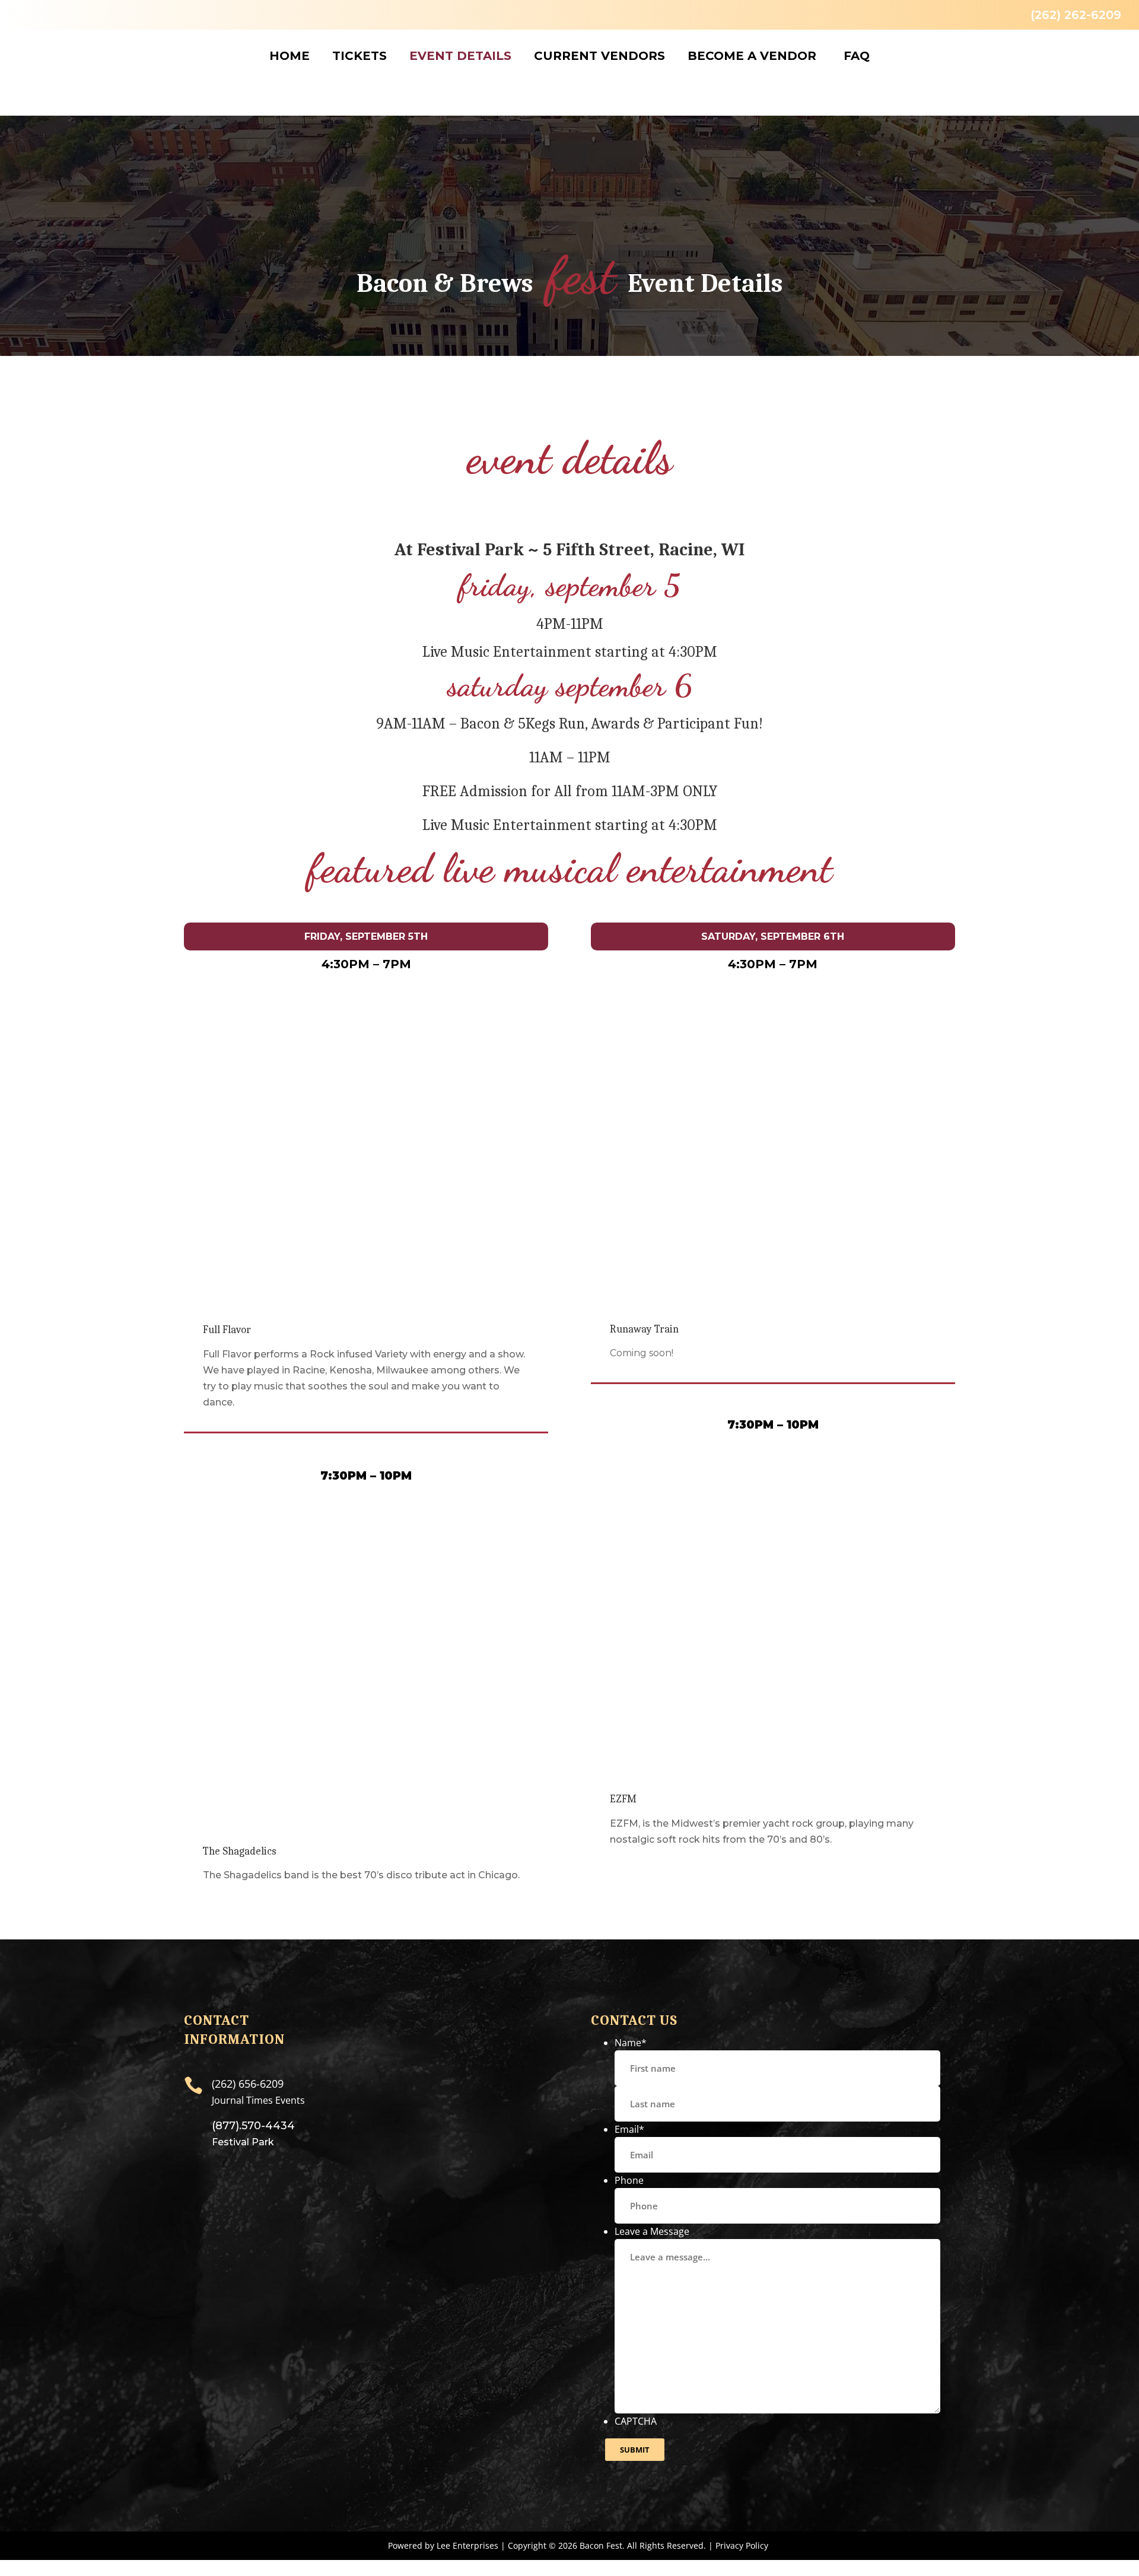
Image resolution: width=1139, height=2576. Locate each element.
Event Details (460, 56)
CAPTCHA (636, 2421)
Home (289, 56)
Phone (629, 2180)
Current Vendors (599, 56)
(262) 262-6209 (1076, 15)
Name (631, 2043)
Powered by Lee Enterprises (443, 2545)
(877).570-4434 (253, 2126)
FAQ (857, 56)
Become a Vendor (752, 56)
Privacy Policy (742, 2545)
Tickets (359, 56)
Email (629, 2129)
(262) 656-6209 (248, 2084)
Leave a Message (652, 2231)
